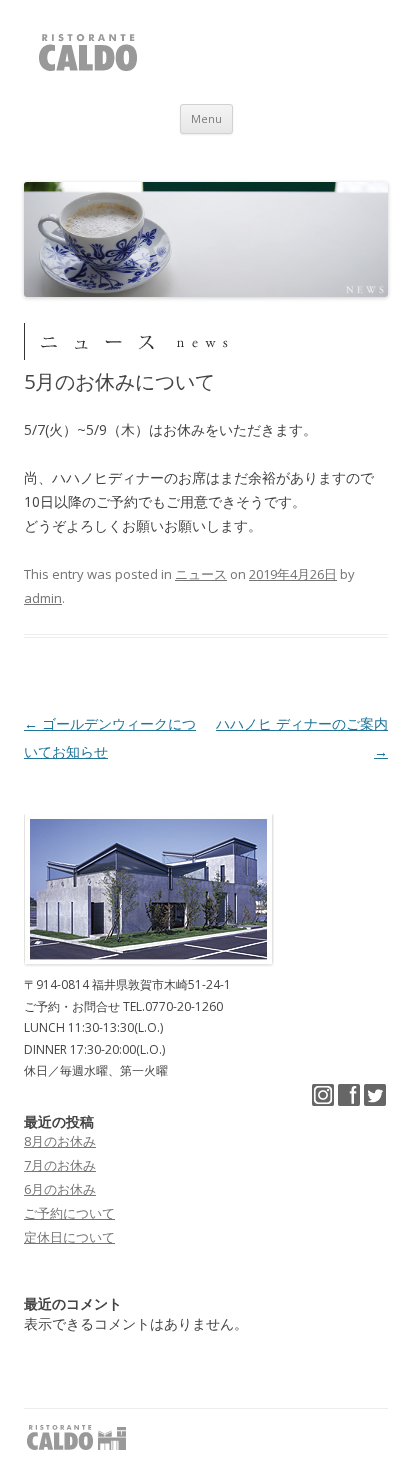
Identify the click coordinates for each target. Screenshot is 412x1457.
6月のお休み (60, 1189)
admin (43, 598)
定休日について (69, 1237)
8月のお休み (60, 1141)
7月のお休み (60, 1165)
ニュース (201, 574)
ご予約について (69, 1213)
